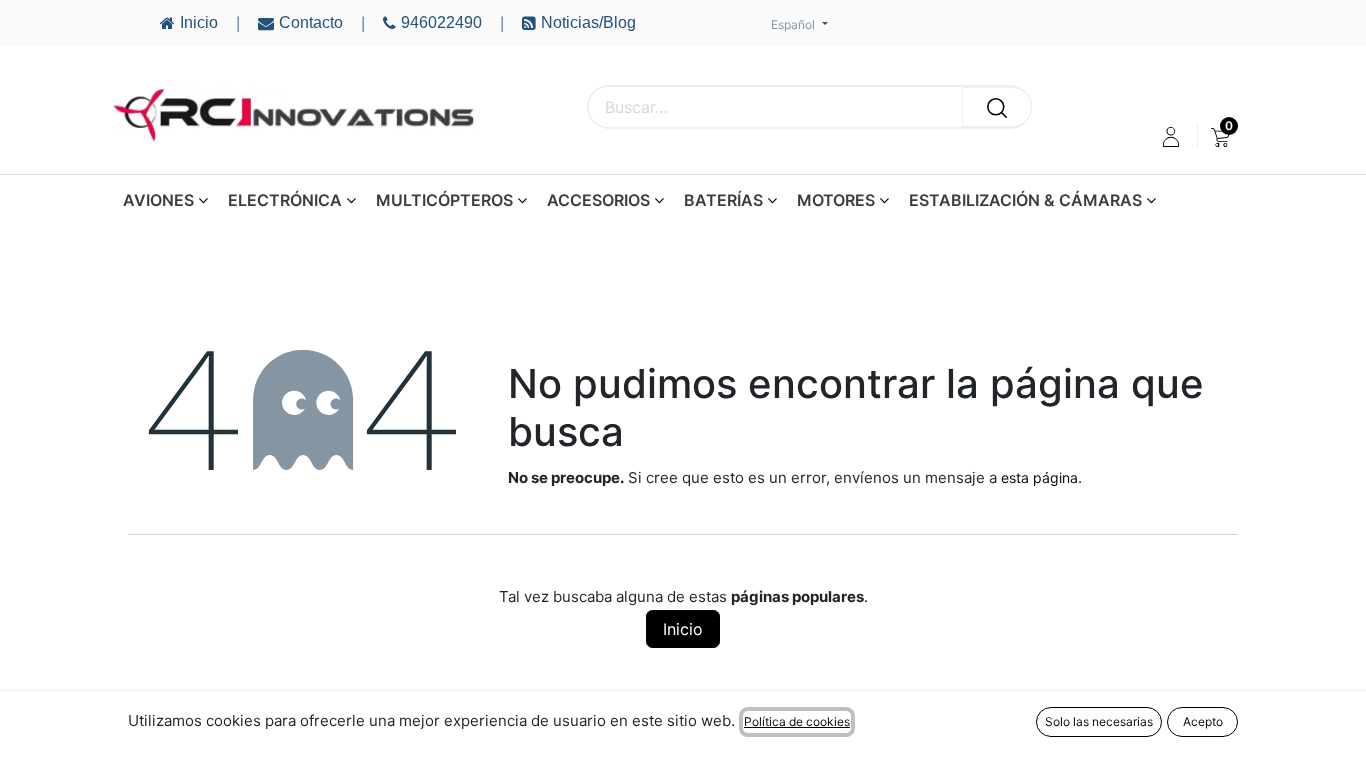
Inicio (683, 629)
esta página (1039, 477)
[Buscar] (997, 107)
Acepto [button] (1203, 721)
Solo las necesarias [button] (1099, 721)
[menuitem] (1220, 137)
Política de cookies (797, 721)
